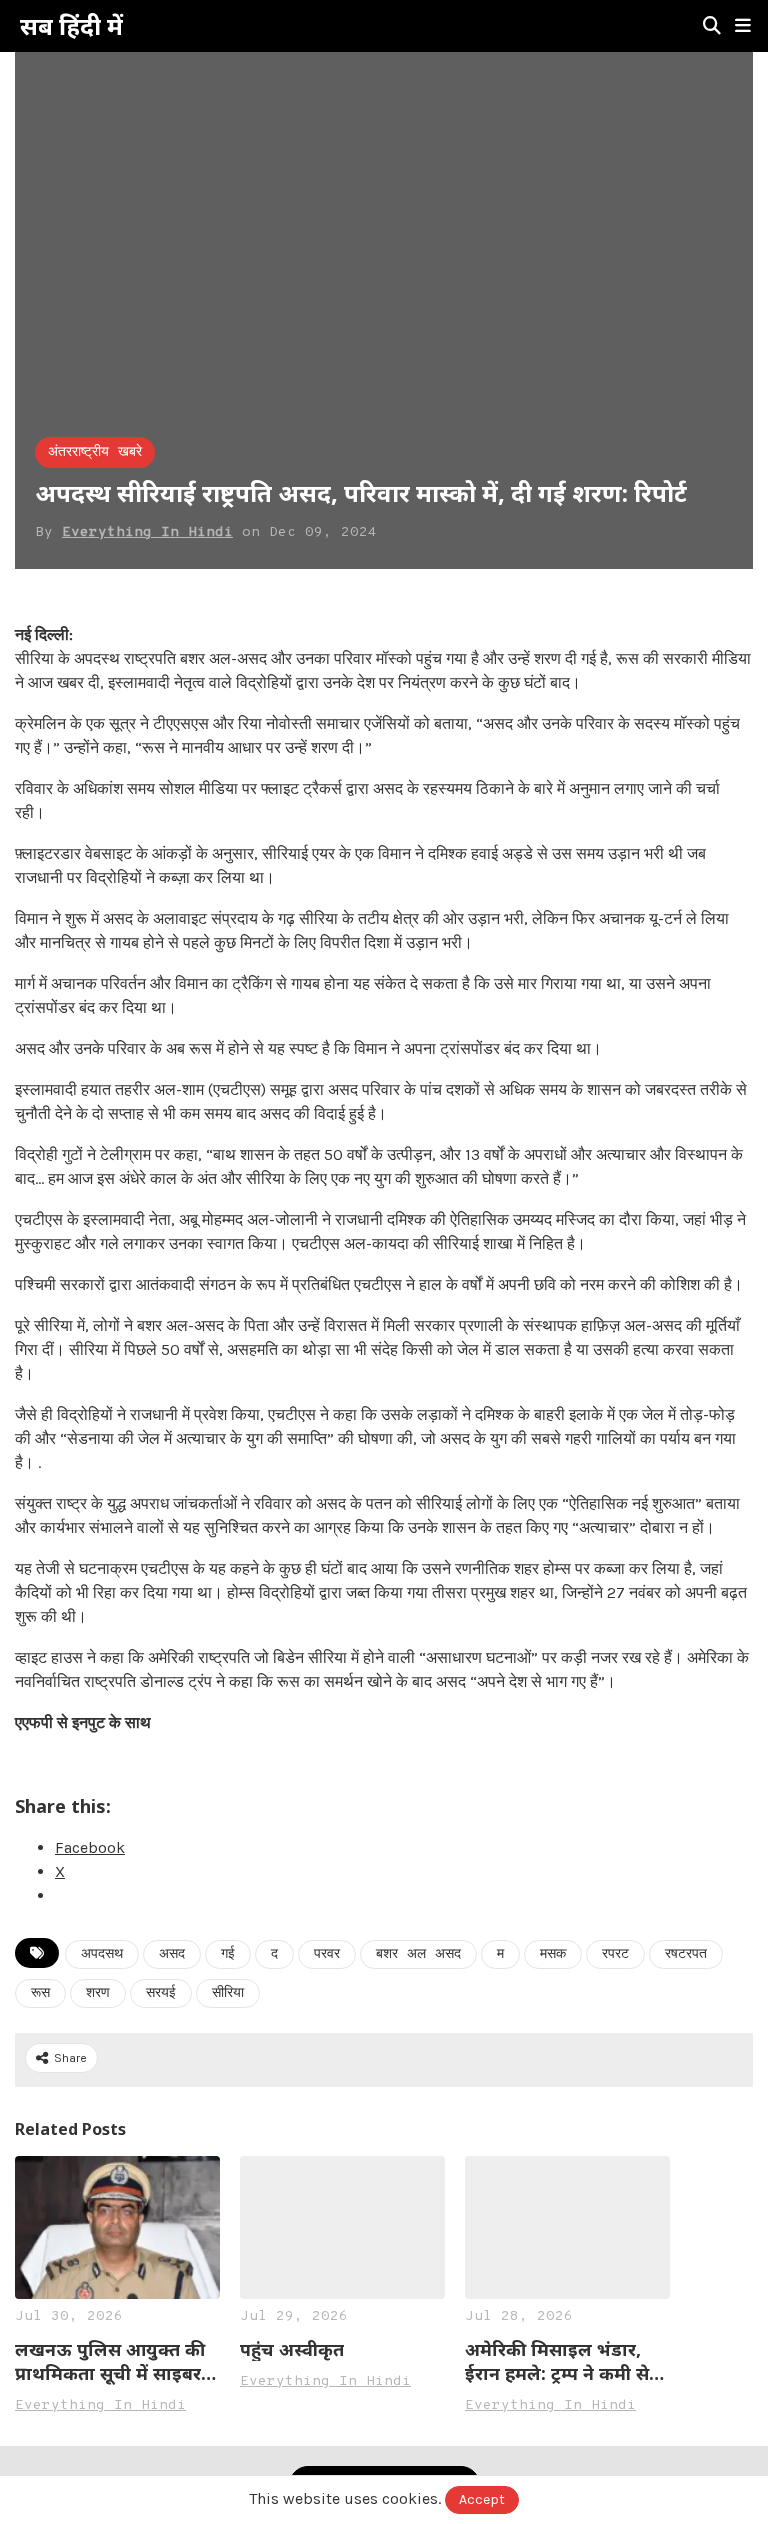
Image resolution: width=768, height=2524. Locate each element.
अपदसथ (102, 1954)
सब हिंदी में (71, 26)
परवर (327, 1954)
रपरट (615, 1954)
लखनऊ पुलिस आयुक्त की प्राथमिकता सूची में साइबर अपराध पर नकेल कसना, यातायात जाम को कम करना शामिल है (117, 2361)
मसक (553, 1954)
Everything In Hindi (147, 532)
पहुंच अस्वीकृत (292, 2349)
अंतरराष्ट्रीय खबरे (95, 452)
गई (228, 1954)
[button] (743, 26)
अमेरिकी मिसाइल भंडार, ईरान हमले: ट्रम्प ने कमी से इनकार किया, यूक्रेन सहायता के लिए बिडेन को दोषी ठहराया (567, 2361)
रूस (40, 1993)
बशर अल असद (418, 1954)
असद (172, 1954)
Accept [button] (482, 2499)
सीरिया (228, 1993)
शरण (98, 1993)
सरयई (161, 1993)
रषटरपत (686, 1954)
